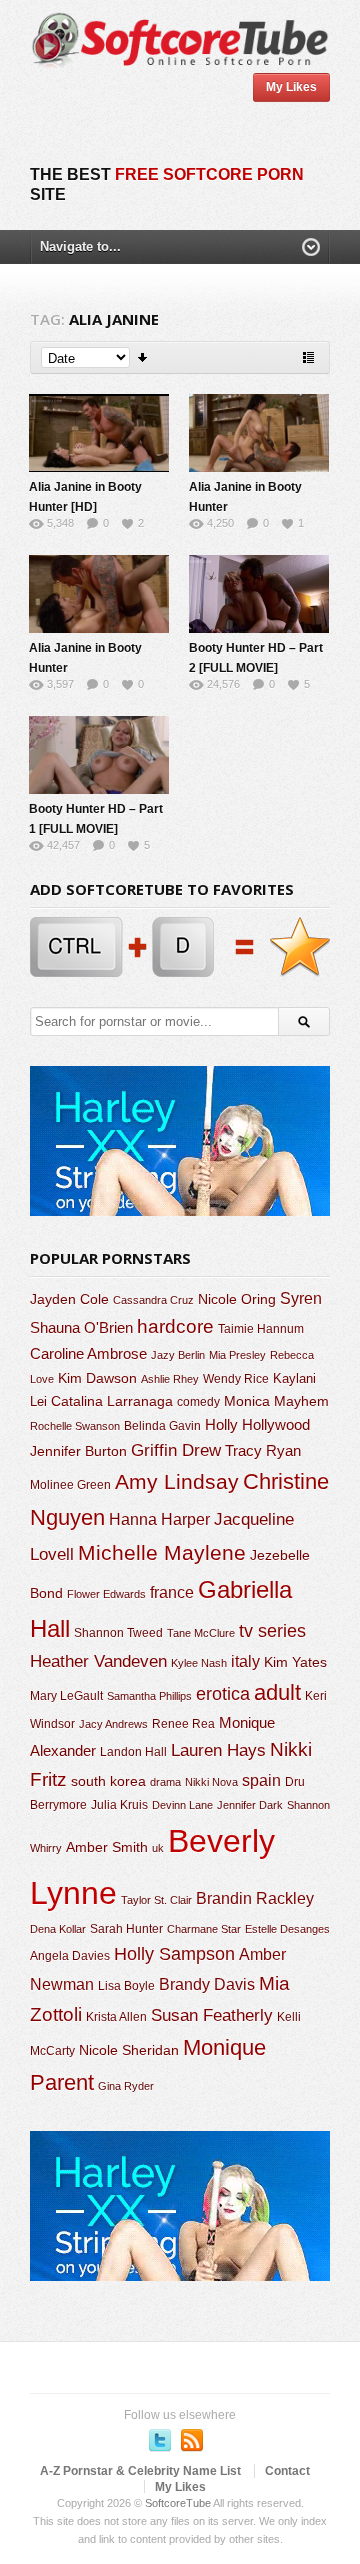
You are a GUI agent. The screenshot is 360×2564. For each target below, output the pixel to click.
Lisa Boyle (126, 1986)
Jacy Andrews (113, 1724)
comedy (198, 1401)
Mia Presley (237, 1355)
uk (158, 1848)
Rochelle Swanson (75, 1426)
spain (261, 1780)
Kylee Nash (199, 1663)
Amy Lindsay (177, 1481)
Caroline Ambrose (88, 1353)
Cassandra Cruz (153, 1300)
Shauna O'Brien (81, 1327)
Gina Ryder (126, 2086)
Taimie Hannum (261, 1329)
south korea (108, 1781)
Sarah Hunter (126, 1929)
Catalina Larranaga (112, 1401)
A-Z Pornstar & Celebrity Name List (140, 2471)
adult (277, 1692)
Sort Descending (143, 357)
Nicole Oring (237, 1299)
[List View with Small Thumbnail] (308, 357)
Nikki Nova (211, 1782)
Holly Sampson (174, 1954)
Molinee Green (70, 1484)
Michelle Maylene (162, 1552)
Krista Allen (116, 2017)
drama (165, 1782)
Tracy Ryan (263, 1450)
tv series (272, 1631)
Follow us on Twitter (160, 2440)
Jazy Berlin (178, 1355)
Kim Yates (295, 1662)
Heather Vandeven (98, 1661)
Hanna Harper (159, 1519)
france (172, 1592)
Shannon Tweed (118, 1632)
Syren (301, 1298)
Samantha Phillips (149, 1696)
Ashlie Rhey (170, 1379)
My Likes (291, 87)
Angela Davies (70, 1956)
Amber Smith (107, 1847)
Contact (287, 2471)
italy (245, 1661)
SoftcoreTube (178, 2503)
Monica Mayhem (276, 1401)
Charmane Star (204, 1929)
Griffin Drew (176, 1450)
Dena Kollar (58, 1929)
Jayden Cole (69, 1299)
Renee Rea (183, 1723)
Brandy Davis (207, 1984)
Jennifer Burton (78, 1451)
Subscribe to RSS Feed (192, 2440)
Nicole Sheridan (129, 2050)
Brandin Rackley (255, 1898)
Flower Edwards (106, 1594)
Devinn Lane (182, 1805)
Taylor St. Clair (156, 1900)
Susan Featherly (212, 2015)
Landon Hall (133, 1751)
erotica (223, 1694)
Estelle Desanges (287, 1929)
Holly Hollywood (257, 1425)
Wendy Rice (236, 1379)
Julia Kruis (119, 1805)
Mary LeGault (66, 1696)
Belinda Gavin (162, 1426)
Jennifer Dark (250, 1805)
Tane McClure (201, 1633)
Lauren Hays (218, 1750)
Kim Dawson (97, 1378)
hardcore (175, 1326)
